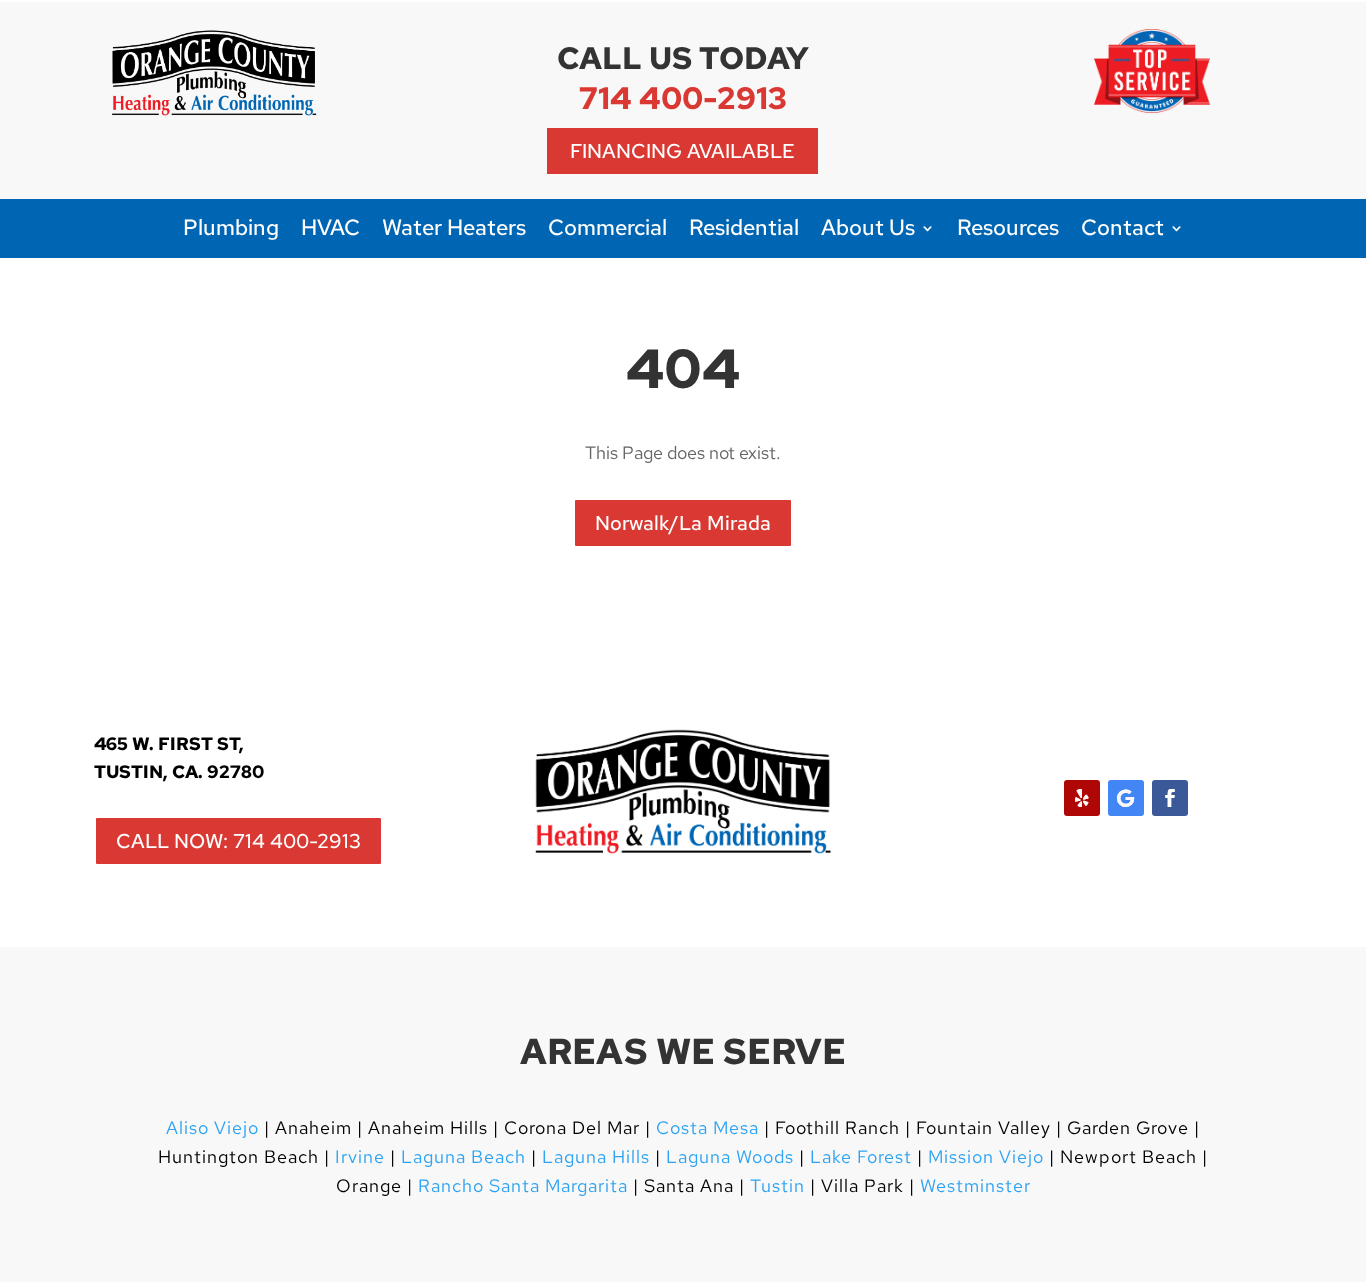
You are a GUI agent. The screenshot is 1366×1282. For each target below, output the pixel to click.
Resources (1008, 231)
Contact (1122, 231)
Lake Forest (861, 1156)
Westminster (975, 1185)
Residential (744, 231)
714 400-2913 (683, 97)
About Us (868, 231)
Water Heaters (454, 231)
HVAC (330, 231)
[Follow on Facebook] (1170, 798)
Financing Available (682, 151)
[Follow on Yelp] (1082, 798)
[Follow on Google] (1126, 798)
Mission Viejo (986, 1156)
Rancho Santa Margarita (523, 1185)
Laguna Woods (727, 1156)
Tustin (777, 1185)
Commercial (607, 231)
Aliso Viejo (212, 1127)
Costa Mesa (707, 1127)
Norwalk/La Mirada (683, 523)
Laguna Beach (466, 1156)
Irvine (357, 1156)
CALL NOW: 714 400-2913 (238, 841)
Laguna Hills (596, 1156)
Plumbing (231, 231)
